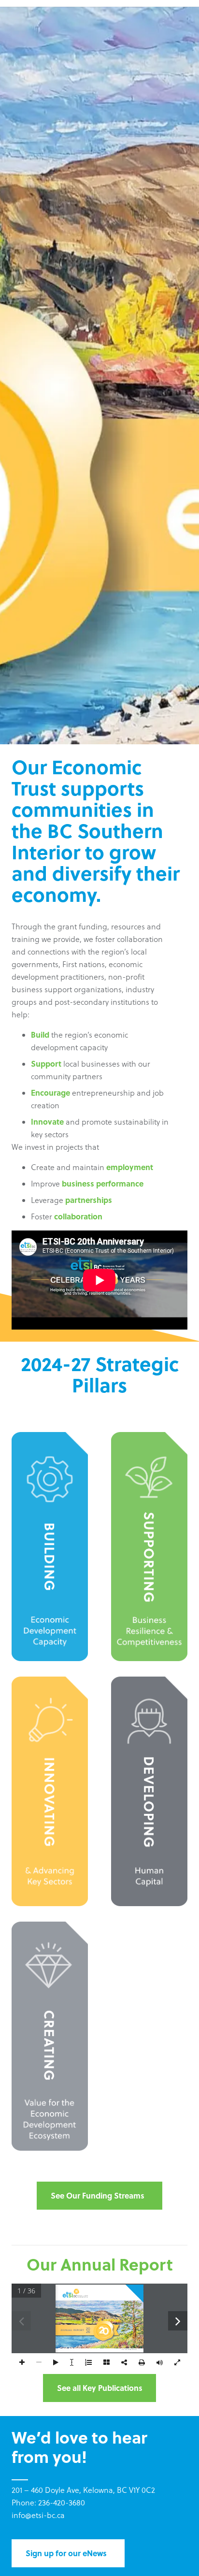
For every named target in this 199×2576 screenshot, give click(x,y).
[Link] (50, 1547)
